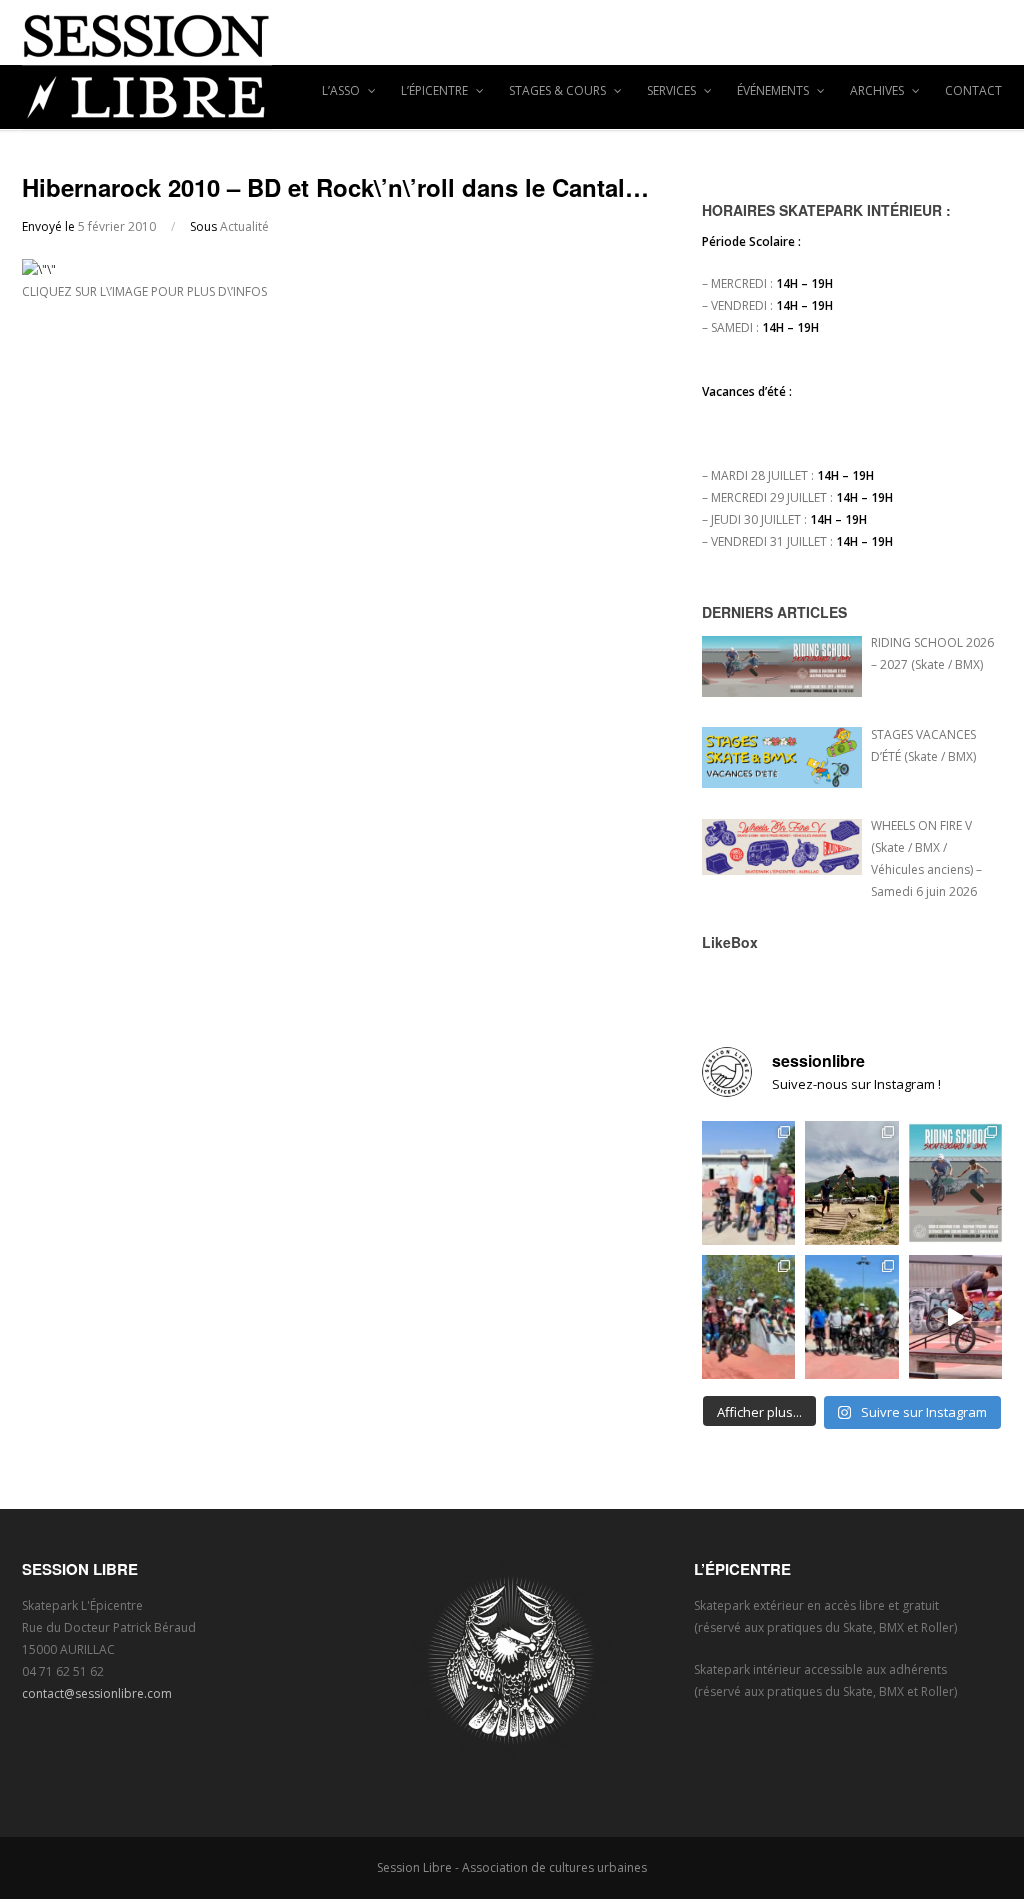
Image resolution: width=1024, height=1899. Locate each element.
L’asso (342, 90)
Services (673, 90)
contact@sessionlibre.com (97, 1693)
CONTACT (973, 90)
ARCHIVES (878, 90)
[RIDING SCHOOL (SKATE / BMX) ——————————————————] (955, 1183)
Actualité (244, 226)
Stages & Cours (559, 90)
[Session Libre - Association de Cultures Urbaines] (512, 65)
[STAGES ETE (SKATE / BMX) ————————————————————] (748, 1183)
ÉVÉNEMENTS (774, 90)
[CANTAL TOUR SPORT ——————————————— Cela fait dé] (851, 1183)
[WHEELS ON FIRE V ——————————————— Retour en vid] (955, 1317)
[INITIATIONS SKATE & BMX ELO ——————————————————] (851, 1317)
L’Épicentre (436, 90)
